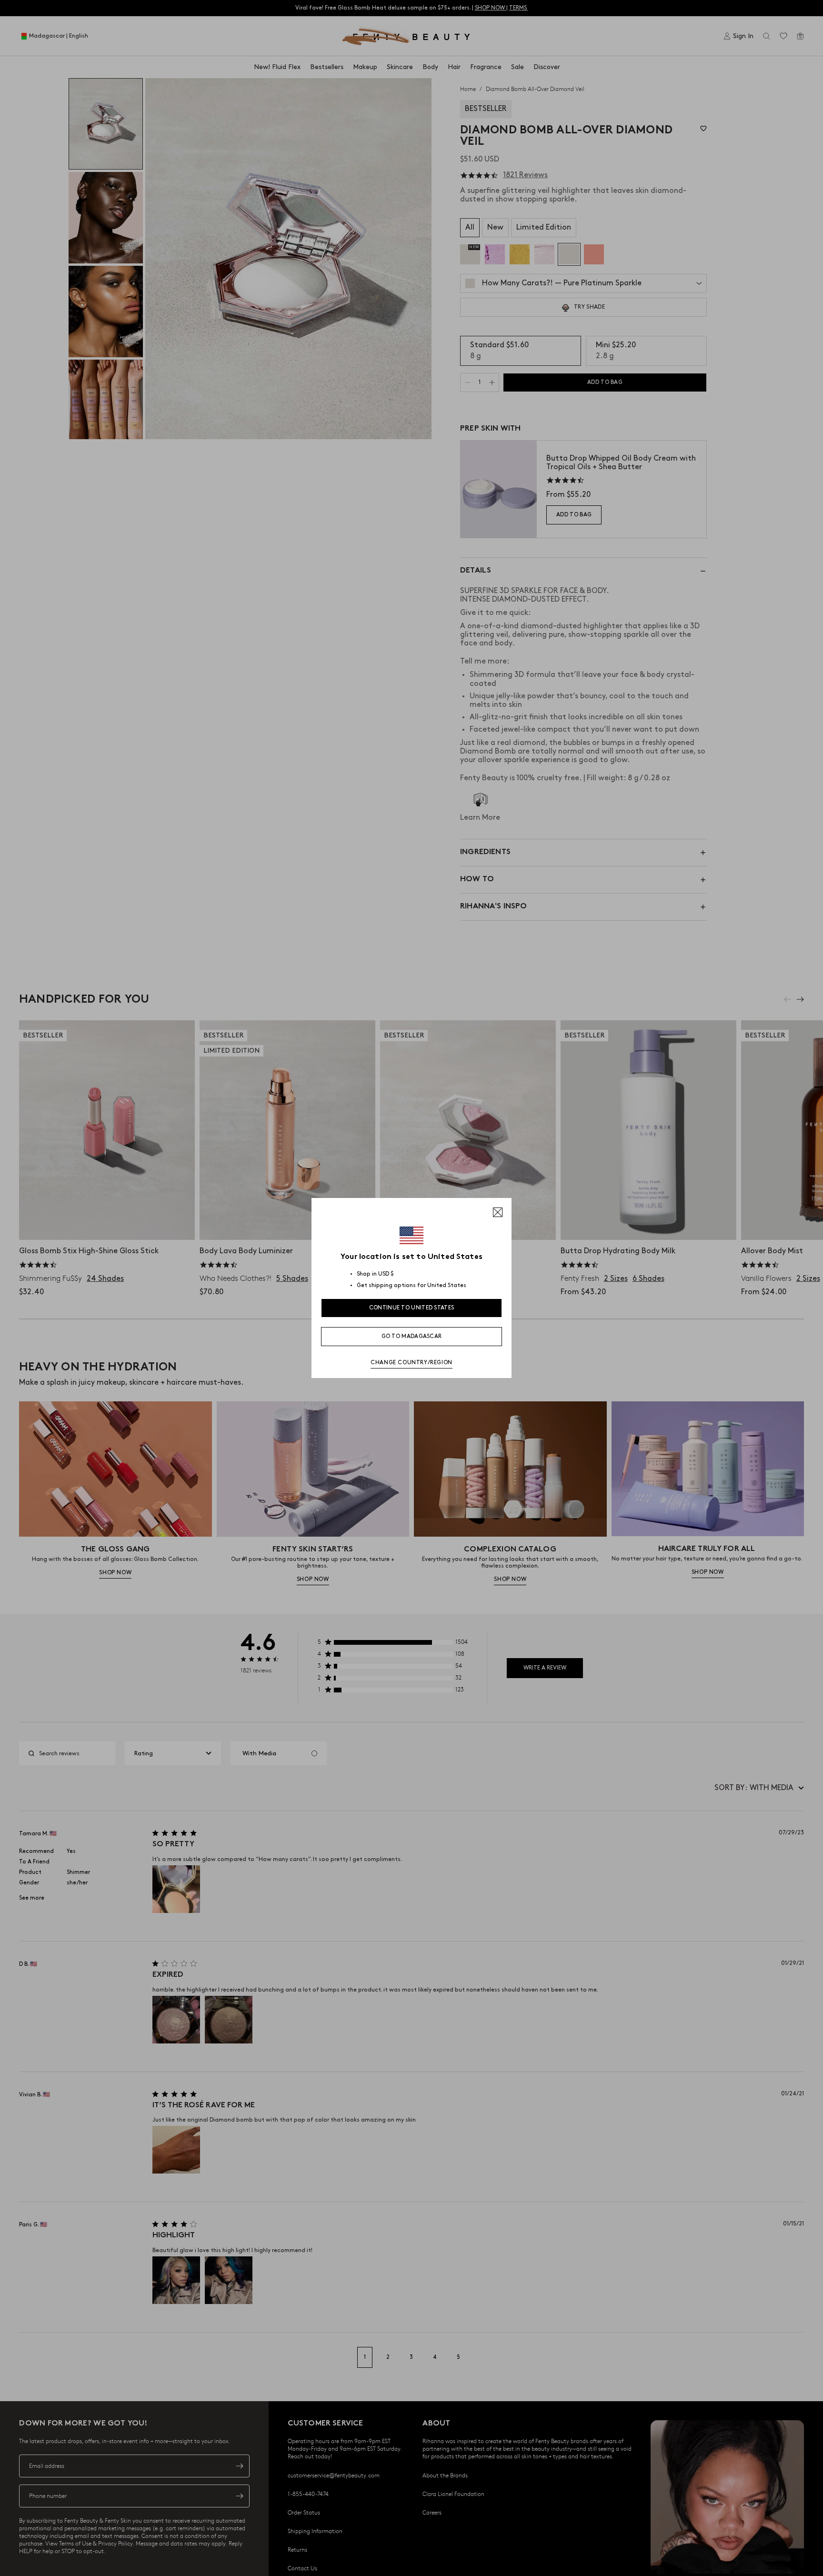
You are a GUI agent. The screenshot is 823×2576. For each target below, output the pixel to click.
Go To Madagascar (412, 1336)
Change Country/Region (411, 1363)
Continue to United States (412, 1308)
